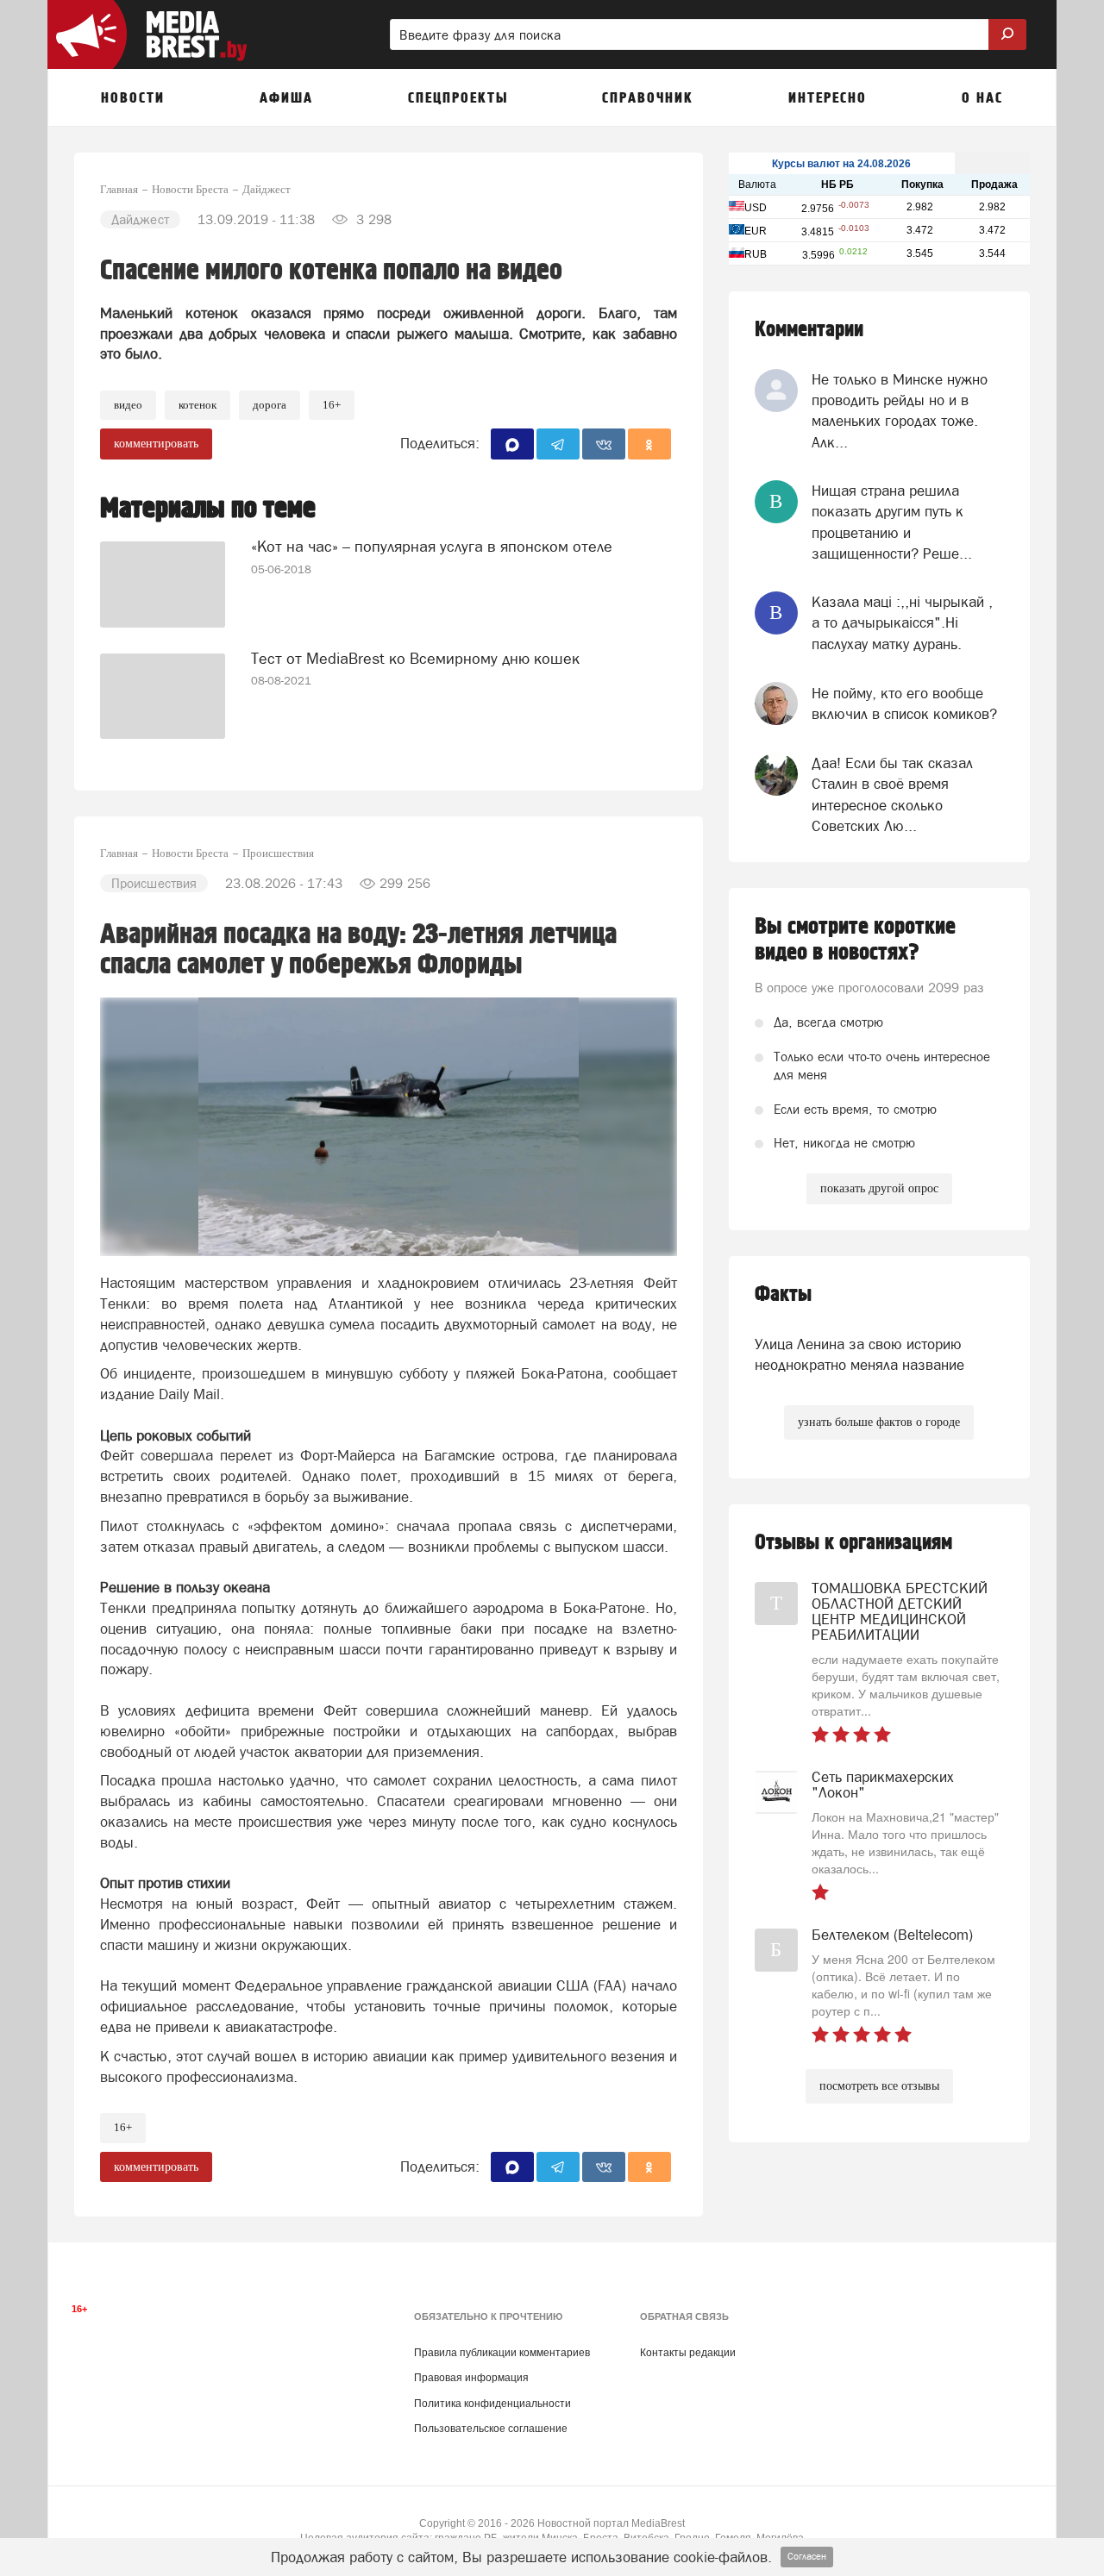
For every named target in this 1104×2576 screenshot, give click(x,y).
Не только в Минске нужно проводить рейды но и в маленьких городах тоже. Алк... (900, 411)
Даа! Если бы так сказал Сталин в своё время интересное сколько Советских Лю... (892, 794)
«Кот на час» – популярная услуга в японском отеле (432, 546)
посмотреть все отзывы (879, 2086)
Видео (128, 405)
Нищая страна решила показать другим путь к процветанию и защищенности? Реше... (892, 522)
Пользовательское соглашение (491, 2429)
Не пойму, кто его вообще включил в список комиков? (904, 703)
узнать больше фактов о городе (879, 1422)
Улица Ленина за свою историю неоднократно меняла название (859, 1354)
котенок (198, 405)
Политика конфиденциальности (492, 2404)
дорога (270, 405)
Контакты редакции (688, 2353)
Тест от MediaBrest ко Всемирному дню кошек (415, 658)
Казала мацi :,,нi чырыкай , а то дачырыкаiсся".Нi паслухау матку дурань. (902, 623)
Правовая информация (471, 2378)
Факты (783, 1294)
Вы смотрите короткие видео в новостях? (855, 940)
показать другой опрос (879, 1188)
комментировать (156, 444)
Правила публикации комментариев (502, 2353)
